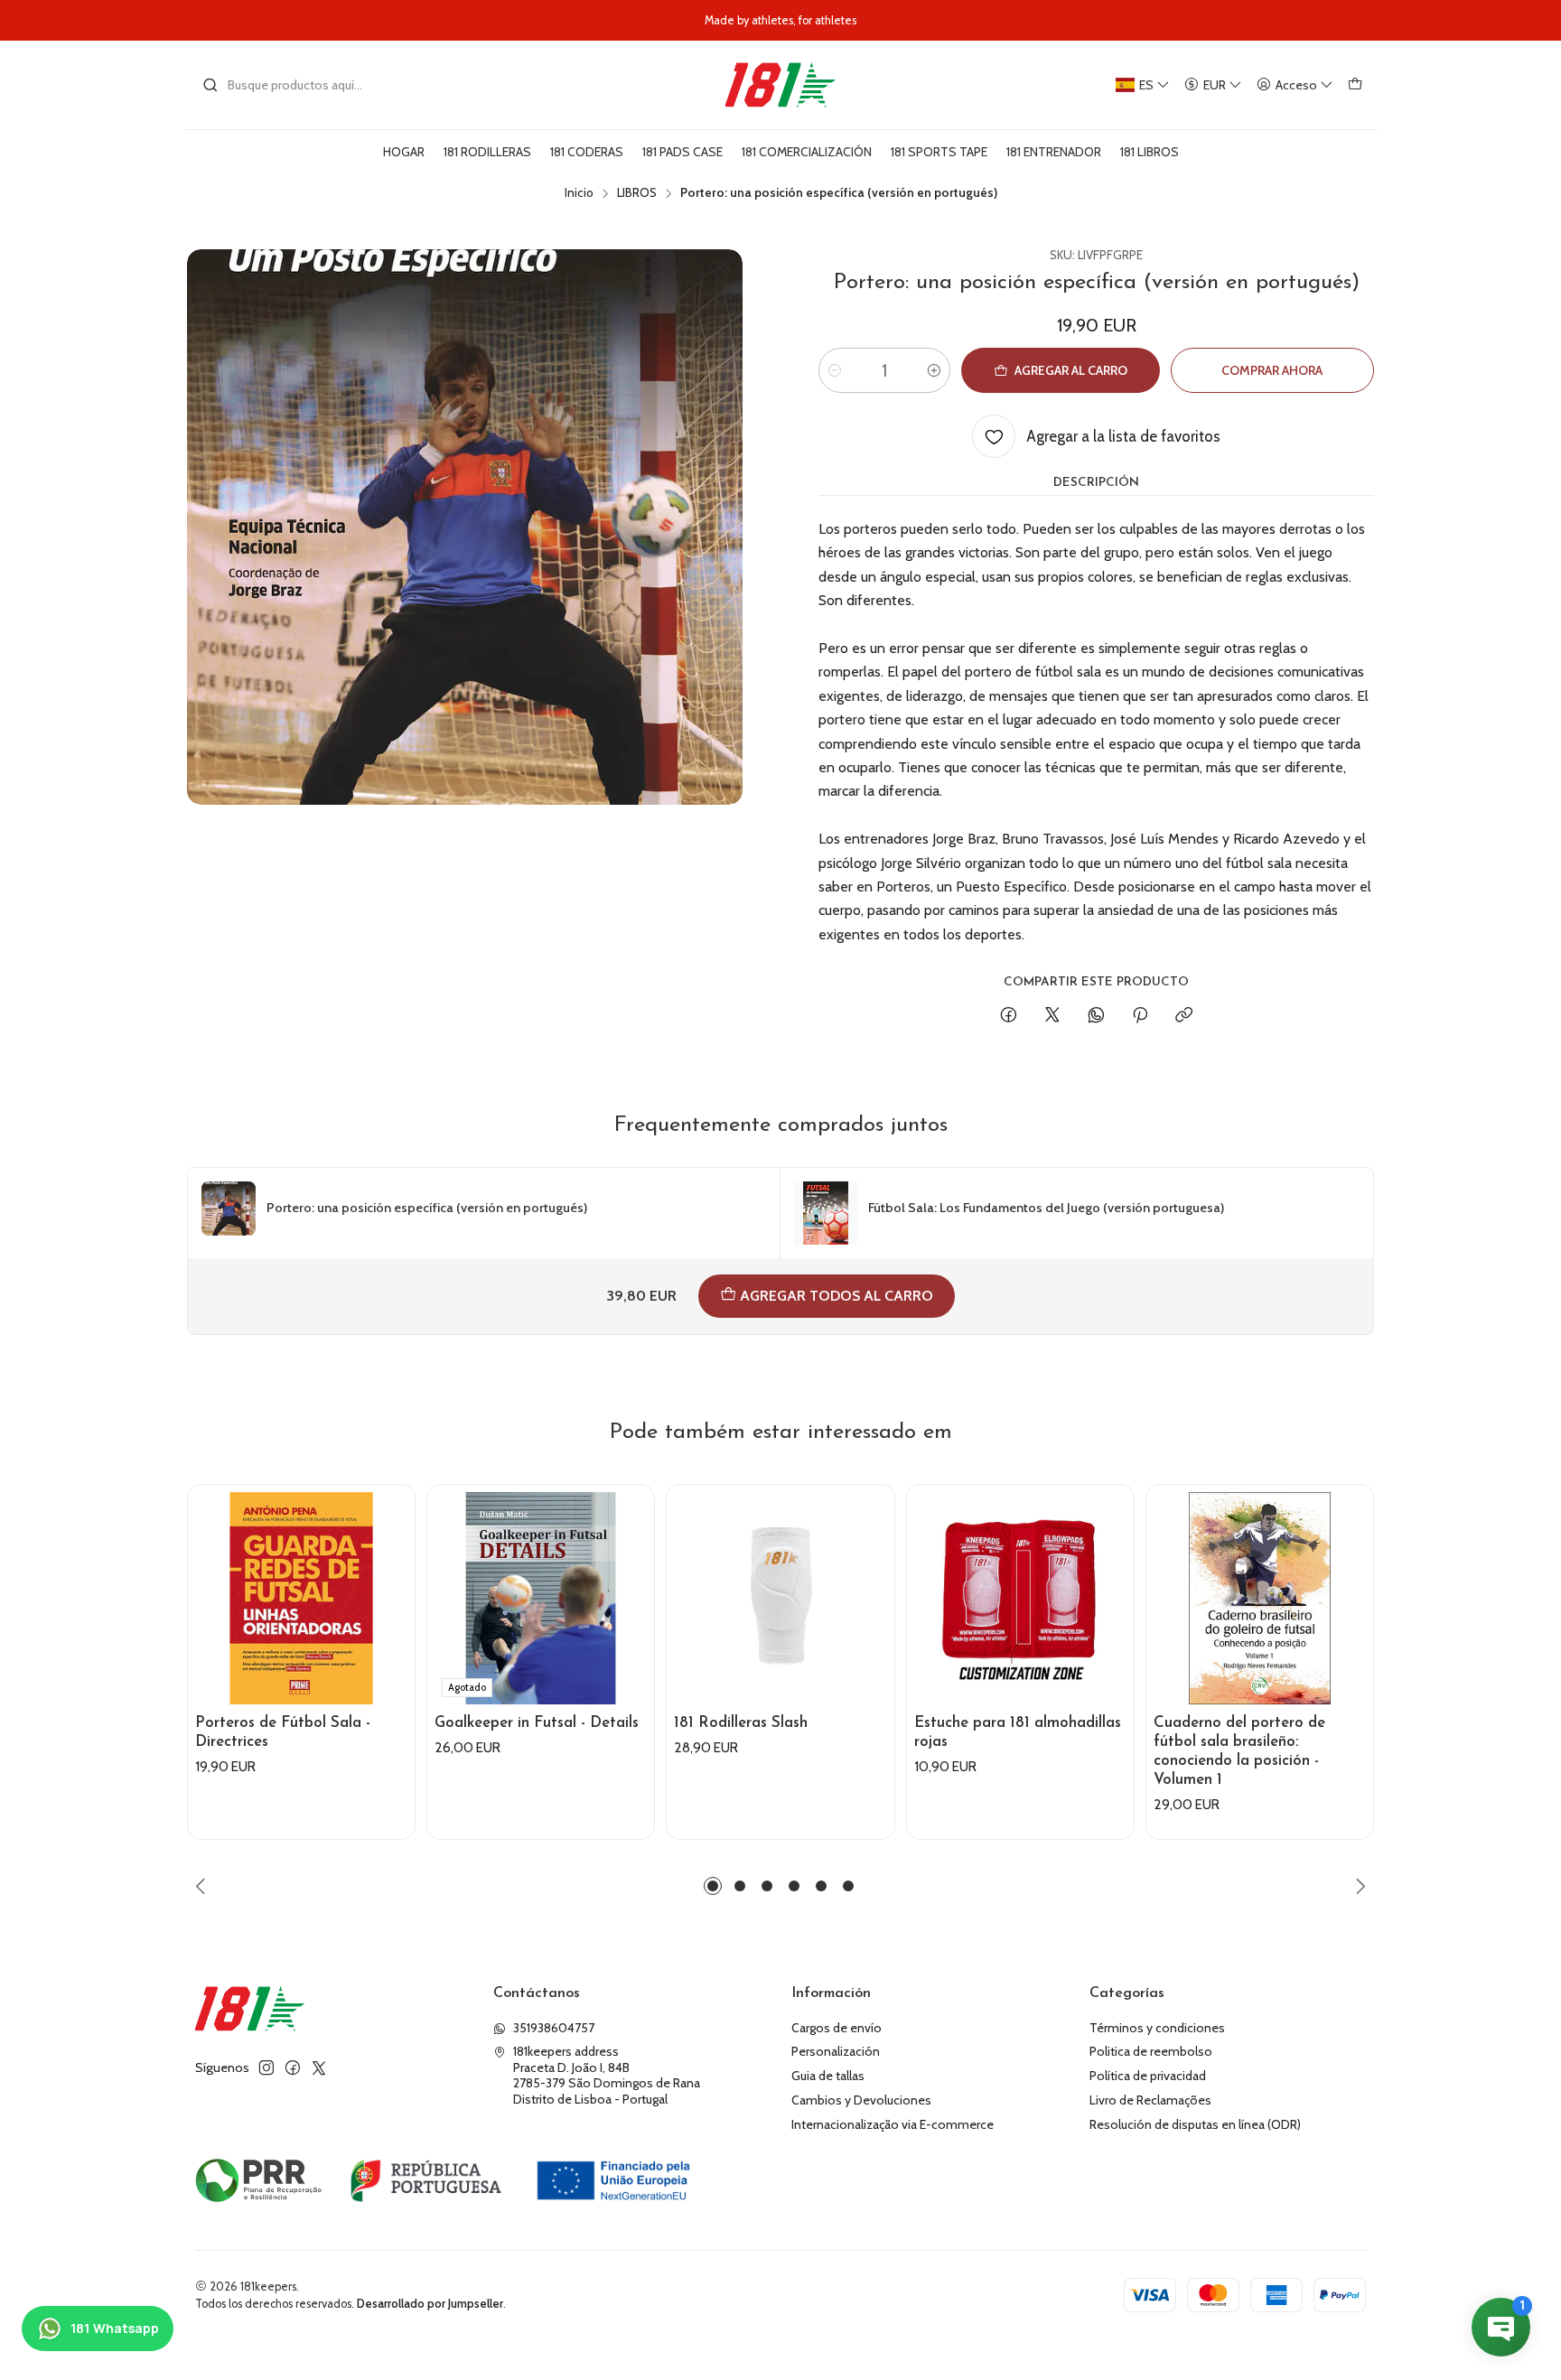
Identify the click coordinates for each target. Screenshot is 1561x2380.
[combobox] (294, 85)
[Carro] (1355, 85)
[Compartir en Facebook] (1009, 1016)
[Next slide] (1358, 1886)
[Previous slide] (203, 1886)
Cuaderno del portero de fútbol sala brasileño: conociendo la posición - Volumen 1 (1239, 1751)
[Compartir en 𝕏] (1052, 1016)
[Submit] (210, 85)
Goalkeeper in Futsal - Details (537, 1723)
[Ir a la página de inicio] (780, 85)
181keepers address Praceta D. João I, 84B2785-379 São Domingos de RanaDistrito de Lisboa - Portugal (607, 2075)
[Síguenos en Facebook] (293, 2067)
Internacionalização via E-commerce (893, 2124)
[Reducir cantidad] (835, 370)
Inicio (579, 193)
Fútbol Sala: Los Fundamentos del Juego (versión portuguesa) (1046, 1208)
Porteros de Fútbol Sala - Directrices (283, 1732)
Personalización (836, 2051)
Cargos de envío (837, 2028)
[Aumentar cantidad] (934, 370)
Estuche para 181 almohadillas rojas (1018, 1732)
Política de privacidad (1148, 2076)
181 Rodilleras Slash (741, 1723)
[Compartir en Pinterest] (1140, 1016)
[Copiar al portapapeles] (1184, 1016)
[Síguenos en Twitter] (319, 2067)
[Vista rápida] (393, 1617)
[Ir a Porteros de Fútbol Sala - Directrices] (301, 1598)
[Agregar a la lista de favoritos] (393, 1573)
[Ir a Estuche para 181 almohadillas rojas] (1020, 1598)
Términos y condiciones (1157, 2028)
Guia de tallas (828, 2076)
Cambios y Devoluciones (861, 2100)
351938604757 (554, 2028)
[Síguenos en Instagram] (266, 2067)
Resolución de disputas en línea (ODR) (1195, 2124)
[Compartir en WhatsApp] (1096, 1016)
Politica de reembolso (1151, 2051)
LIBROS (637, 193)
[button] (713, 1886)
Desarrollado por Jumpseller (430, 2304)
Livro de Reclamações (1150, 2100)
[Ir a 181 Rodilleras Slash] (780, 1598)
